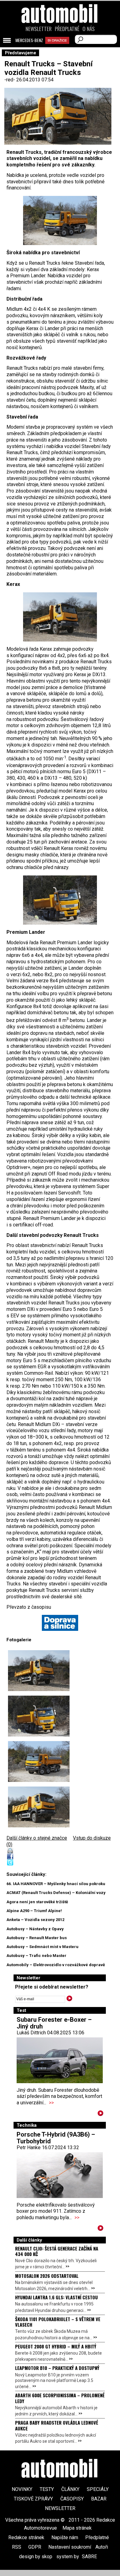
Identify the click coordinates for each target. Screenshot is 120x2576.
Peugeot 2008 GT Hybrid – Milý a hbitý (56, 2346)
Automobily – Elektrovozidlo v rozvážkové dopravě (56, 1965)
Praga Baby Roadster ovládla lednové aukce (57, 2425)
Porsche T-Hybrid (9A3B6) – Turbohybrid (56, 2138)
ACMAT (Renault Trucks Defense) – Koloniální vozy (56, 1893)
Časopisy (72, 2499)
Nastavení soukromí (70, 2547)
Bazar (99, 2499)
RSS (17, 2547)
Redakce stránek (26, 2537)
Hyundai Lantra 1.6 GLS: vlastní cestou (56, 2297)
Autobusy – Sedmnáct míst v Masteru (42, 1947)
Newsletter (39, 29)
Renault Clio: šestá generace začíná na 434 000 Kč (57, 2251)
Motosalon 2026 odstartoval (47, 2276)
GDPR (35, 2547)
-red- (10, 80)
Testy (47, 2489)
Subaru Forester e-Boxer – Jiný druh (54, 2023)
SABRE (89, 2557)
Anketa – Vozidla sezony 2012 (35, 1920)
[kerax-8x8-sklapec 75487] (60, 220)
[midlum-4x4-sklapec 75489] (60, 617)
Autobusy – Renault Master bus (37, 1938)
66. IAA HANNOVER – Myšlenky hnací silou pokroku (56, 1884)
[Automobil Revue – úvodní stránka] (60, 48)
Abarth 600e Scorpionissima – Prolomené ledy (60, 2398)
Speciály (98, 2489)
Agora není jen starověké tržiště (37, 1902)
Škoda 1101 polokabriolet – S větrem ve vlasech (58, 2322)
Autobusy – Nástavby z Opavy (35, 1929)
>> (51, 2103)
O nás (89, 29)
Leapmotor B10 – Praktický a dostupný (57, 2368)
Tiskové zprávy (33, 2499)
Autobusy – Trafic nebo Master (36, 1956)
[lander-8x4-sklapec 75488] (60, 900)
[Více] (100, 2114)
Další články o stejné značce (37, 1838)
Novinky (22, 2489)
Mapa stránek (77, 2528)
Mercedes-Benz (29, 40)
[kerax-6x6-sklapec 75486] (39, 1807)
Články (70, 2489)
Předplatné (67, 29)
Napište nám (65, 2537)
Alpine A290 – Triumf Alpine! (34, 1911)
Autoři (102, 2547)
